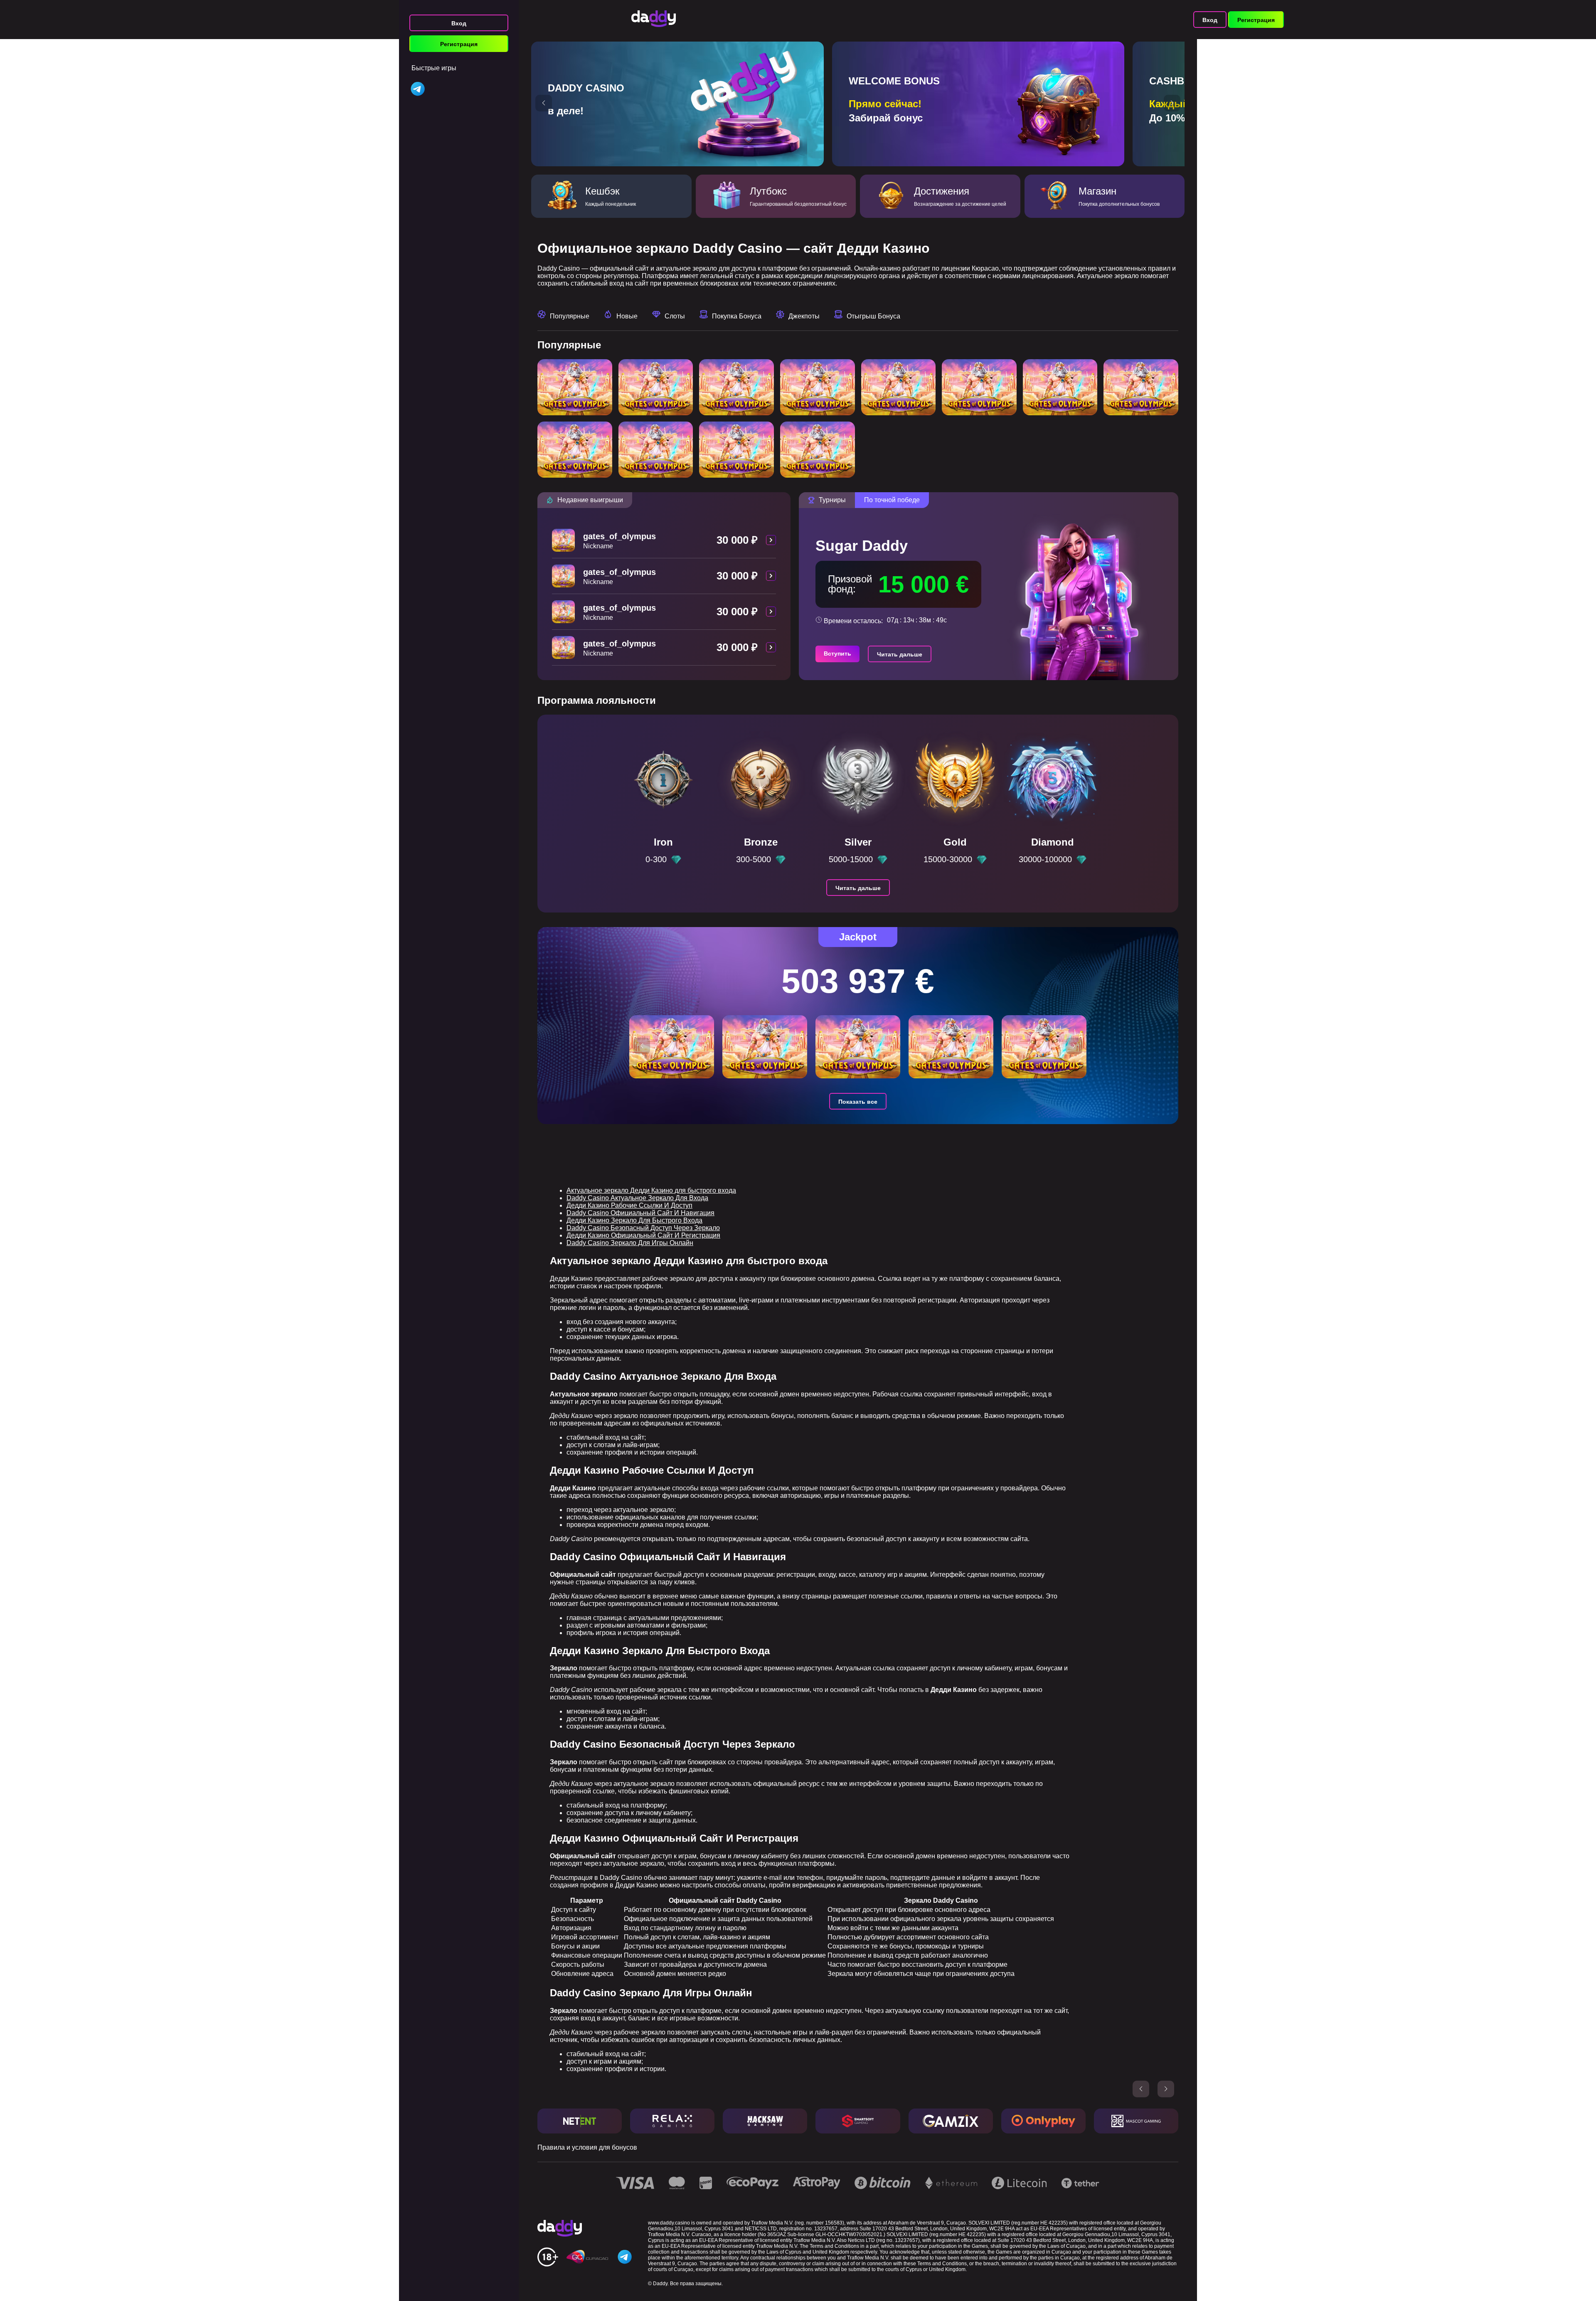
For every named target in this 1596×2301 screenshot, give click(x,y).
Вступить (837, 654)
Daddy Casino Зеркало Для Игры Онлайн (630, 1243)
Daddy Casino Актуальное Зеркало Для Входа (637, 1198)
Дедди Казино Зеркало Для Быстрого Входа (634, 1220)
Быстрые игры (434, 68)
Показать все (858, 1102)
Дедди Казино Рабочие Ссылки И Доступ (629, 1205)
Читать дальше (900, 654)
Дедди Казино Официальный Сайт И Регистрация (643, 1235)
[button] (544, 103)
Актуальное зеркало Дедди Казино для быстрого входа (651, 1190)
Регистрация (459, 44)
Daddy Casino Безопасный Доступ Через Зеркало (643, 1228)
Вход (459, 23)
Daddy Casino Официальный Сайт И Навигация (640, 1213)
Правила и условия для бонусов (587, 2147)
